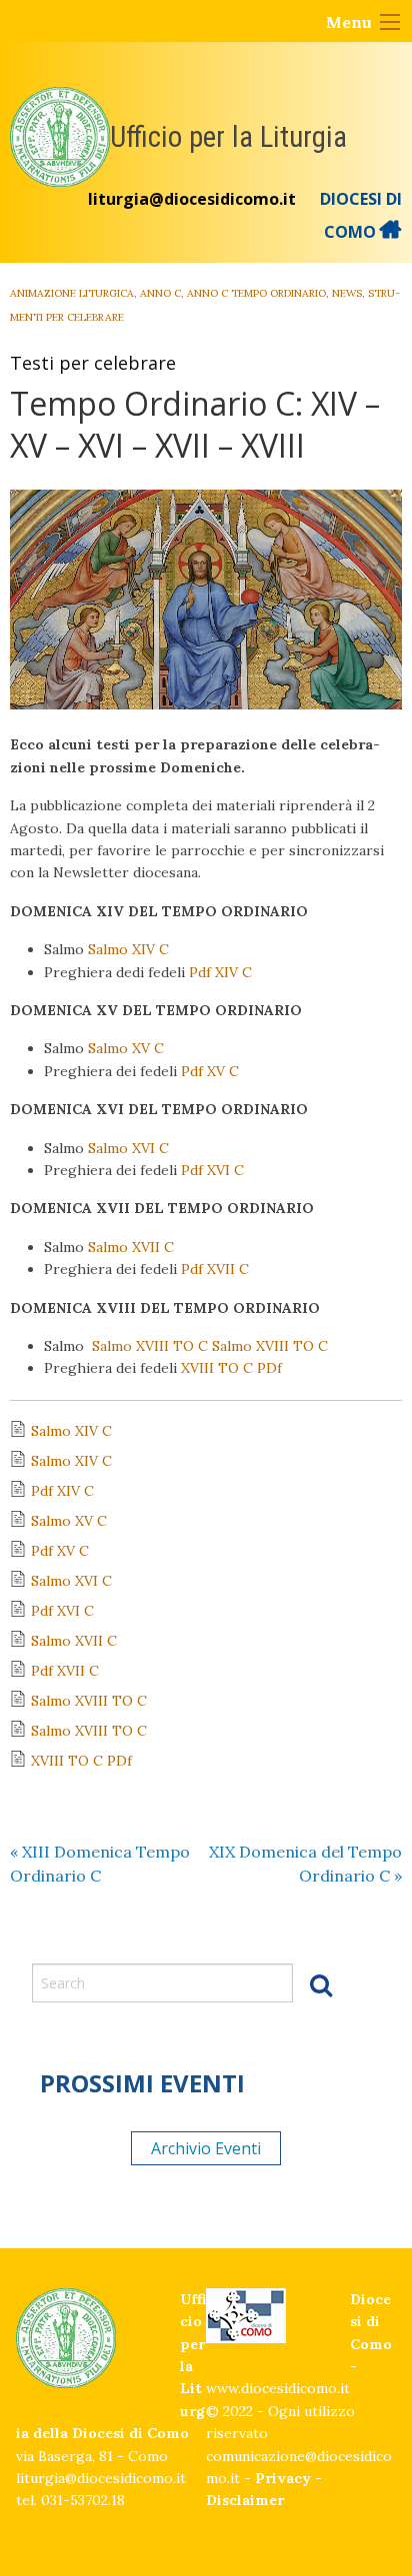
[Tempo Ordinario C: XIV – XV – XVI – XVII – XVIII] (206, 600)
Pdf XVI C (212, 1170)
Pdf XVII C (217, 1269)
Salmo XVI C (128, 1148)
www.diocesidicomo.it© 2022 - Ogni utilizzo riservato (280, 2411)
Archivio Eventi (206, 2148)
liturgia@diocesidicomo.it (192, 199)
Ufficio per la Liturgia (228, 137)
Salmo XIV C (128, 949)
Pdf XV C (210, 1071)
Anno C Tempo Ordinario (256, 293)
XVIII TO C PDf (231, 1368)
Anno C (160, 293)
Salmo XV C (126, 1048)
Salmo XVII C (131, 1247)
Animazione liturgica (72, 293)
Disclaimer (245, 2500)
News (347, 293)
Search (321, 1984)
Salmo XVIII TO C (150, 1346)
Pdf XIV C (220, 972)
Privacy (283, 2478)
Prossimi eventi (142, 2083)
